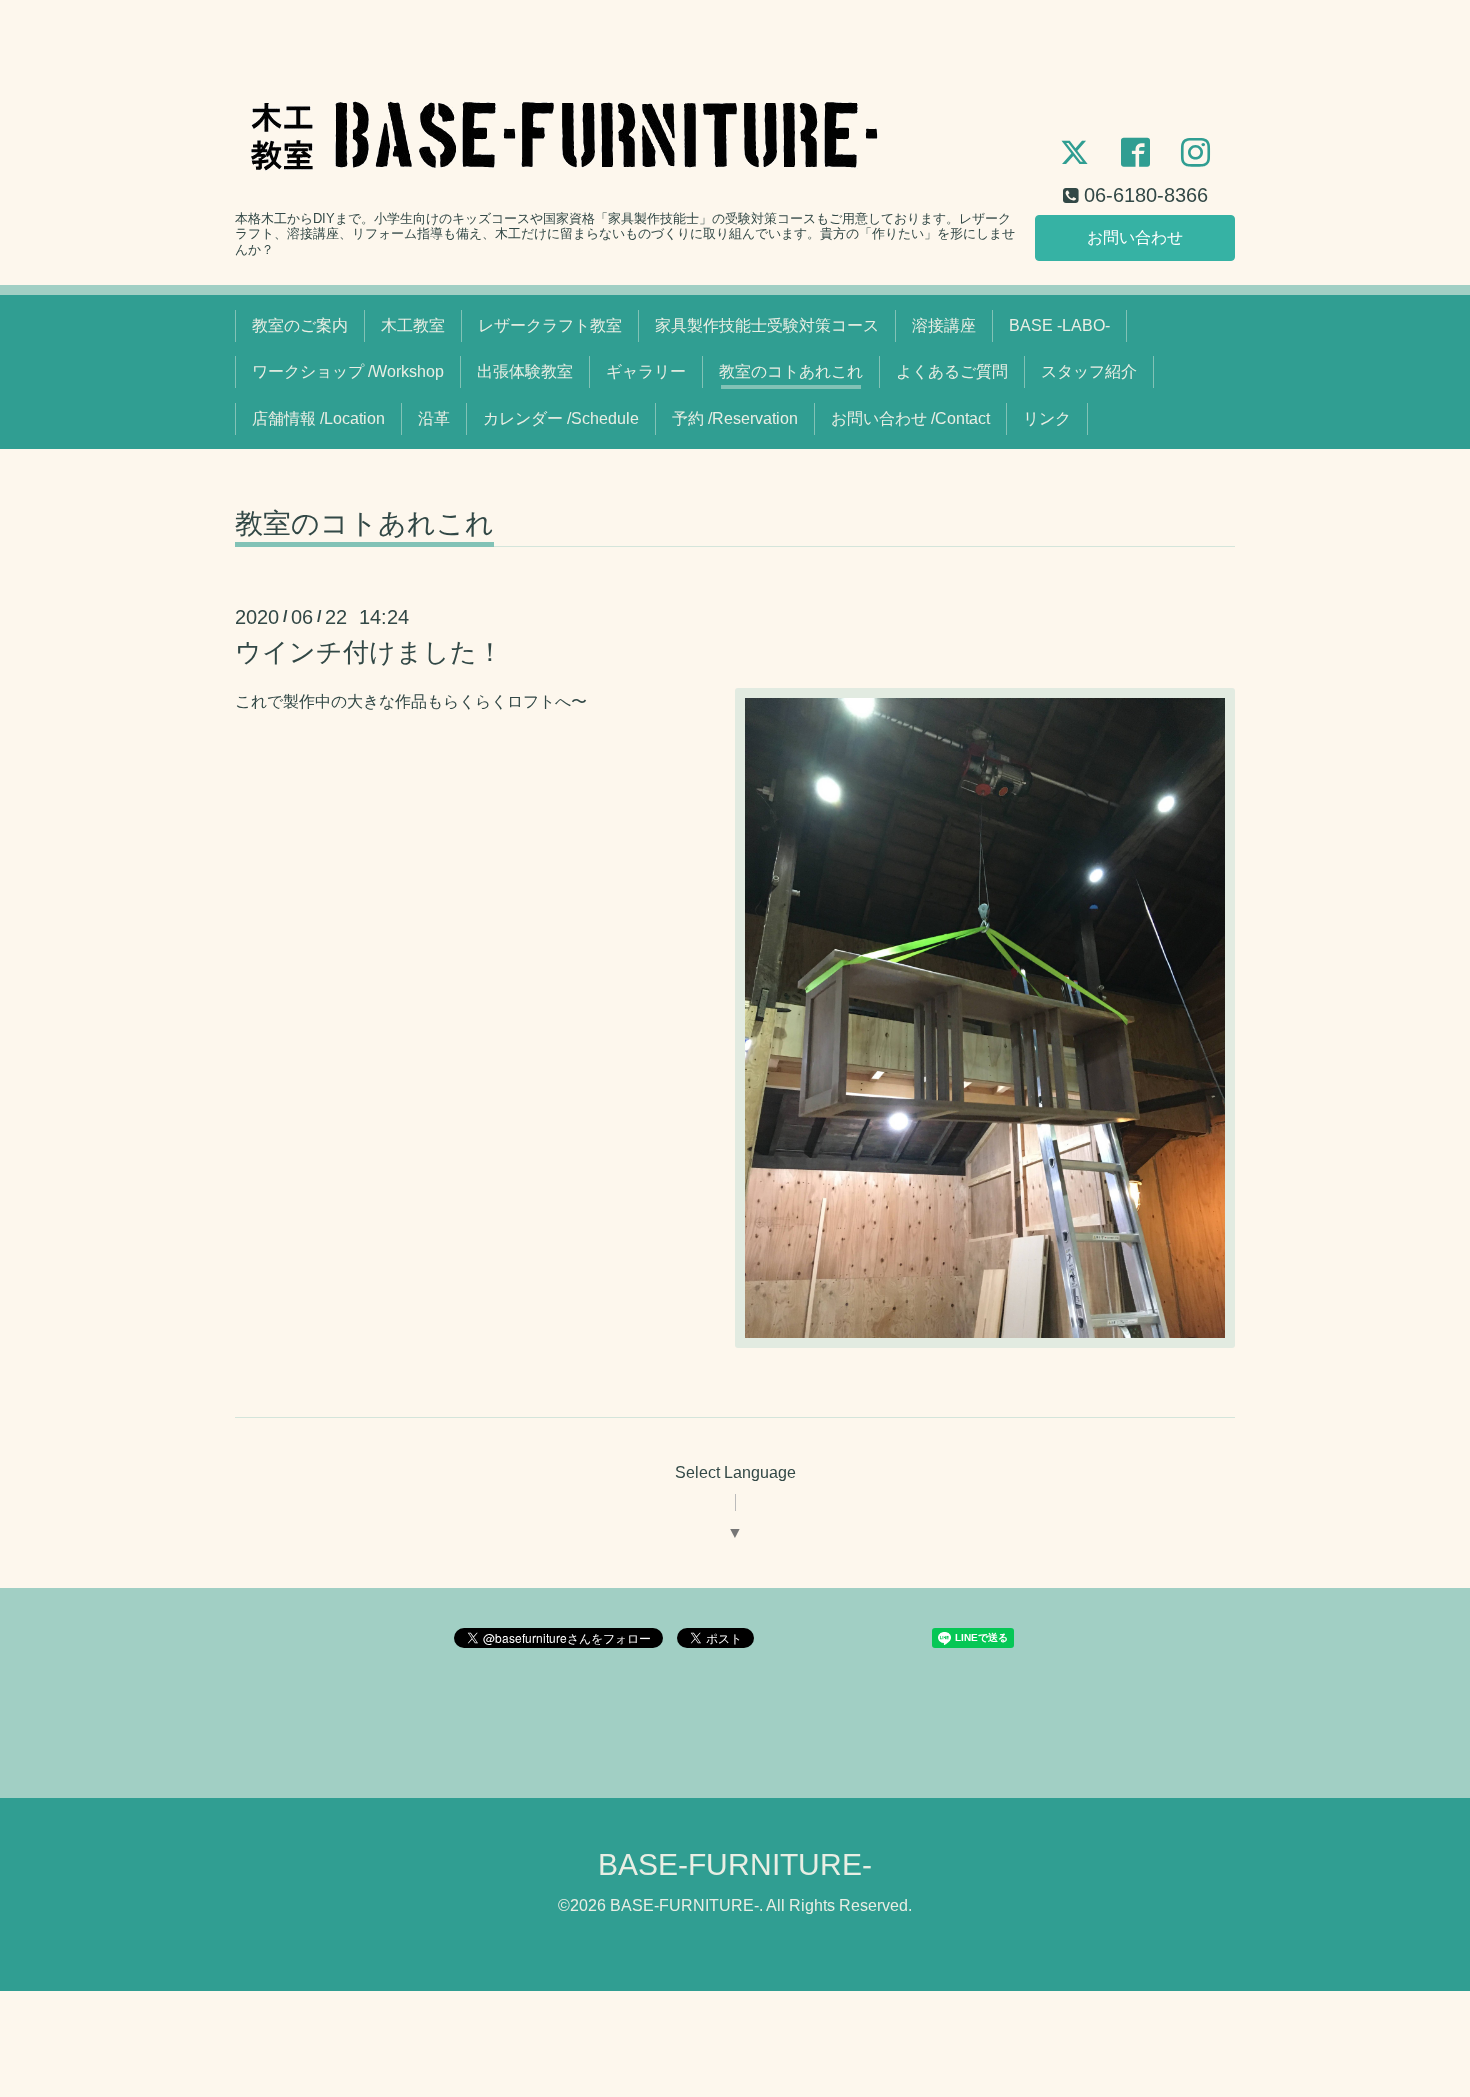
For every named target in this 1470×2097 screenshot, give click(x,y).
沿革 (434, 418)
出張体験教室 (525, 371)
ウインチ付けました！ (369, 652)
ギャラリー (646, 371)
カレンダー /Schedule (561, 418)
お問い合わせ (1135, 237)
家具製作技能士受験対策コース (767, 325)
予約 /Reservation (735, 418)
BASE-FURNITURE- (735, 1864)
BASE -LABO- (1059, 325)
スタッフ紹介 (1089, 371)
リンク (1047, 418)
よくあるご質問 (952, 371)
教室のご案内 (300, 325)
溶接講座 (944, 325)
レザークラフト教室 (550, 325)
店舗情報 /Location (318, 418)
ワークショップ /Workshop (348, 371)
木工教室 (413, 325)
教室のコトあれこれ (791, 371)
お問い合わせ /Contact (910, 418)
